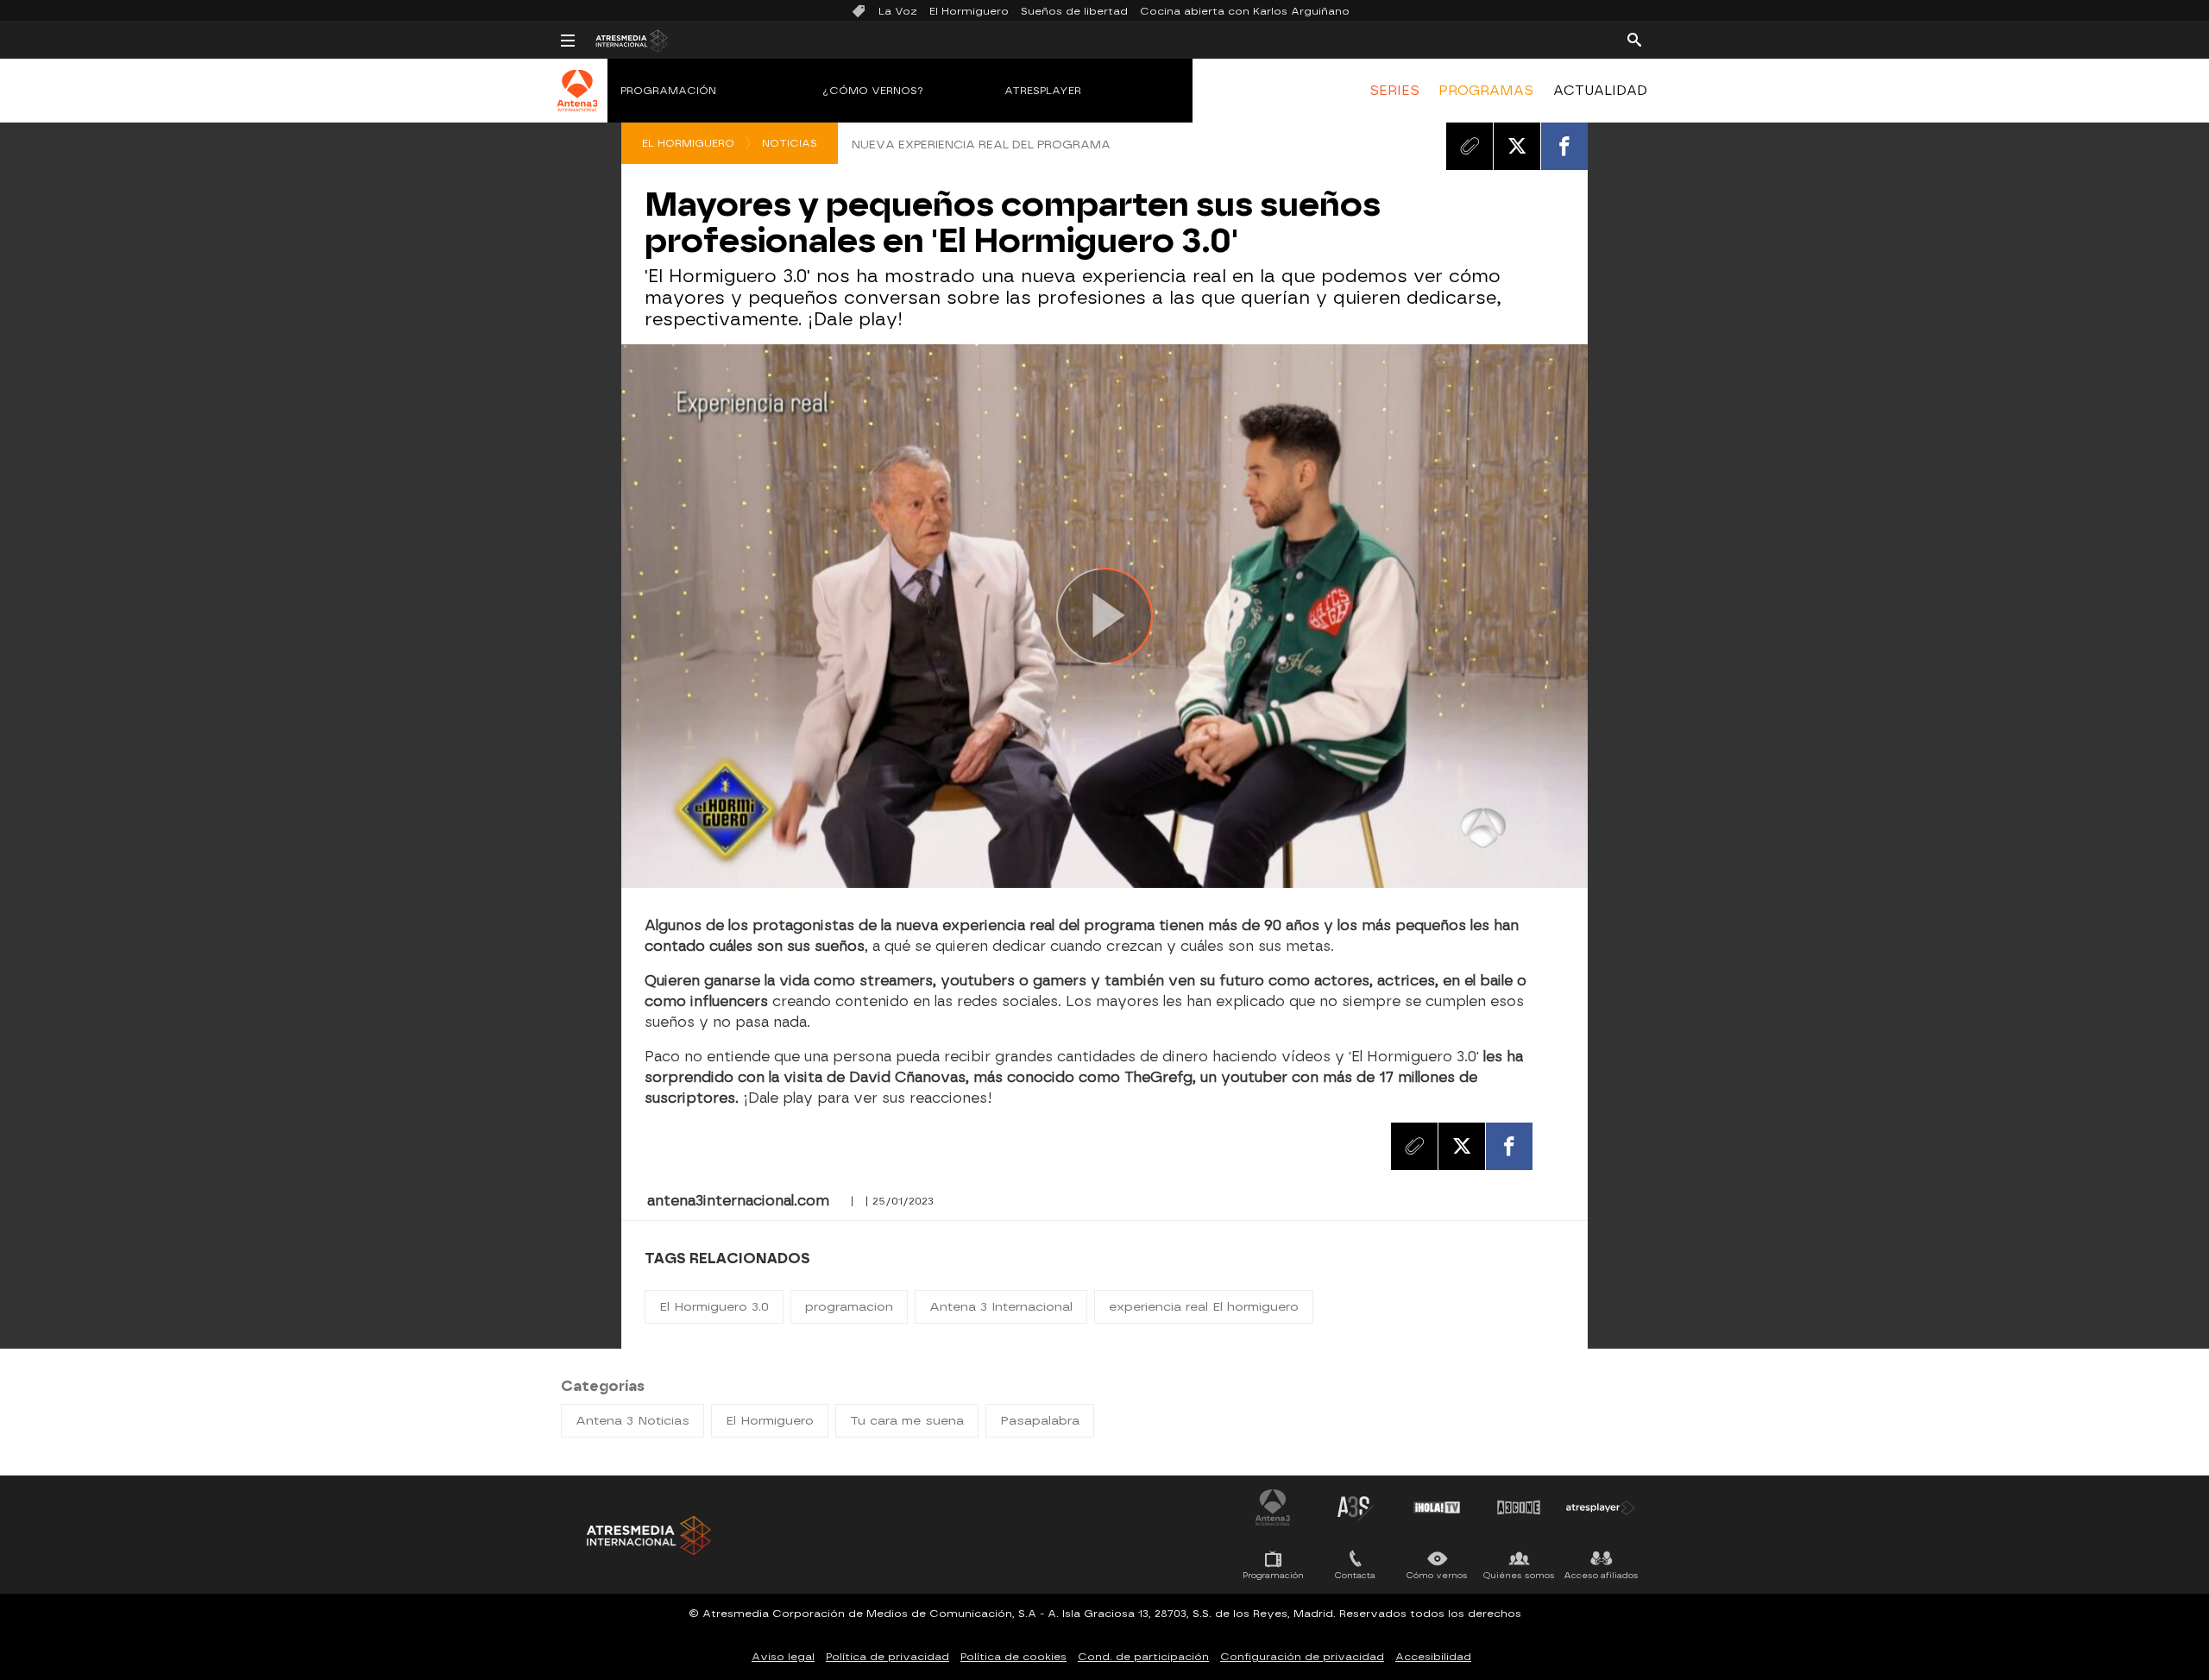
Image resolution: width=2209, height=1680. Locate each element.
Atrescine (1519, 1507)
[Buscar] (1634, 39)
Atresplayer (1043, 91)
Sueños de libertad (1074, 11)
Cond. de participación (1143, 1657)
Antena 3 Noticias (632, 1421)
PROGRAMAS (1486, 91)
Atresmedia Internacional (647, 1535)
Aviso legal (783, 1657)
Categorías (603, 1386)
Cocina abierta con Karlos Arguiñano (1245, 11)
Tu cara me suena (907, 1421)
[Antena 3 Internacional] (578, 102)
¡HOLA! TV (1437, 1507)
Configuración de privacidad (1302, 1657)
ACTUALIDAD (1600, 91)
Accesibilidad (1433, 1657)
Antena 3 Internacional (1001, 1307)
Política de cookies (1013, 1657)
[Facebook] (1564, 146)
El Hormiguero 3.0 (714, 1307)
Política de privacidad (887, 1657)
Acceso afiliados (1601, 1575)
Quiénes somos (1519, 1575)
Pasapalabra (1040, 1421)
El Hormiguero (969, 11)
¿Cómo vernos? (873, 91)
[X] (1517, 146)
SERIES (1394, 91)
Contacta (1355, 1575)
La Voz (898, 11)
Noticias (790, 143)
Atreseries (1355, 1507)
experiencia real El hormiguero (1204, 1307)
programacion (849, 1307)
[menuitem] (1394, 91)
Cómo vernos (1437, 1575)
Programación (668, 91)
